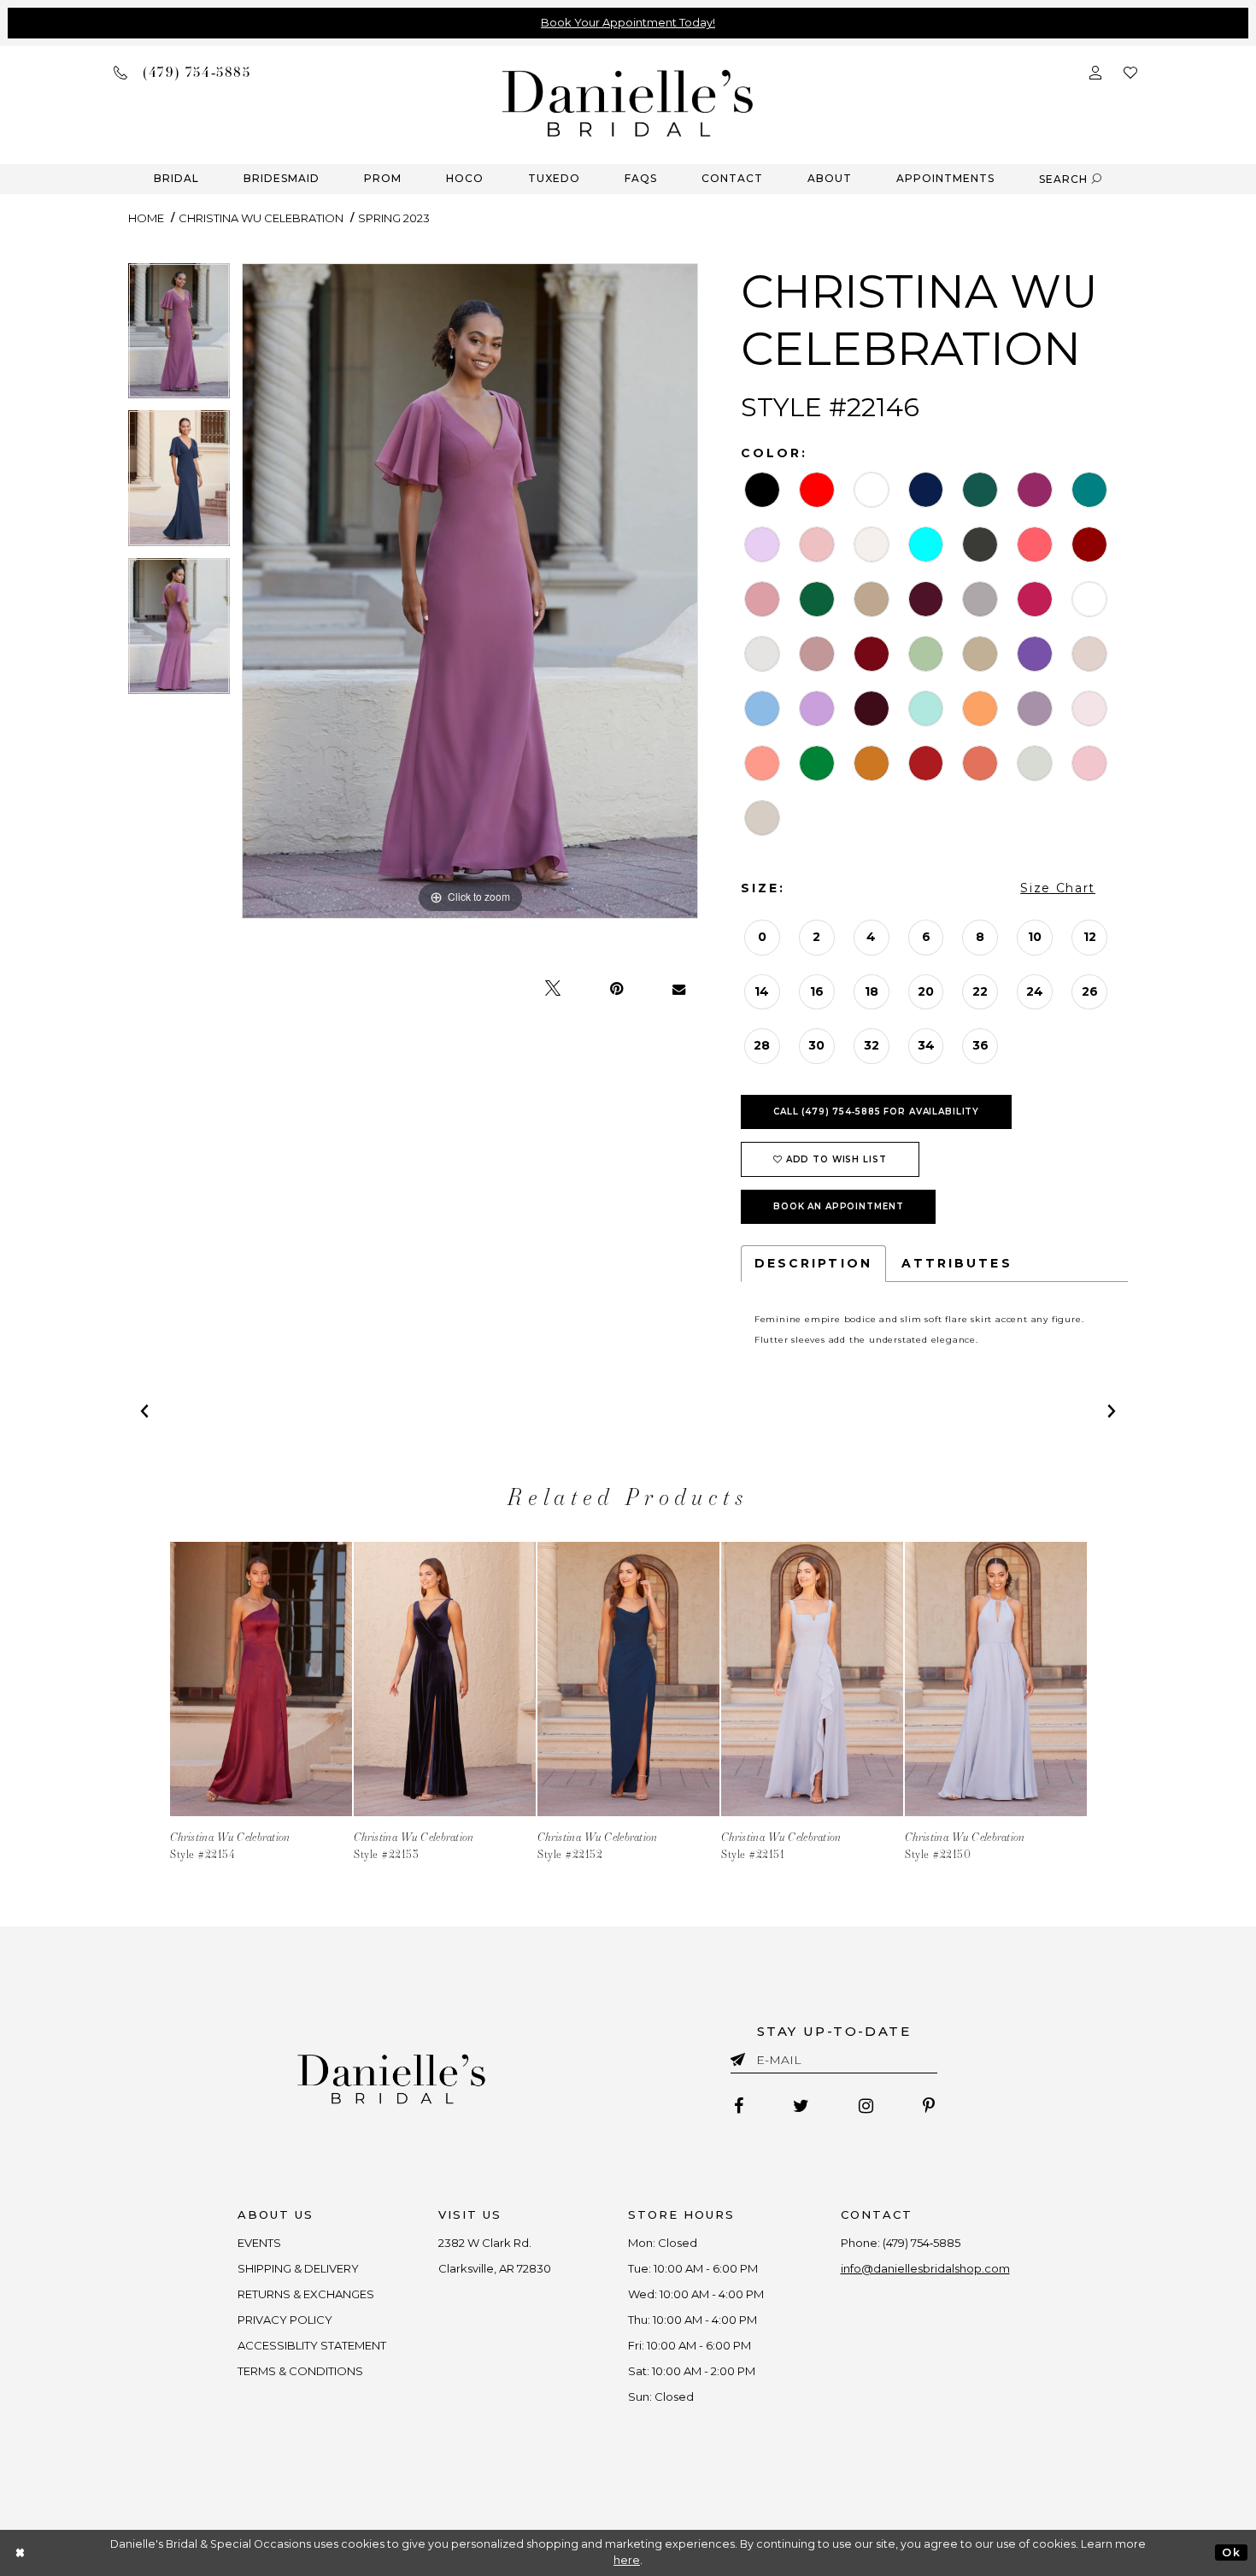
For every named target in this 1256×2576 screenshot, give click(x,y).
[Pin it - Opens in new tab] (616, 989)
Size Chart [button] (1058, 888)
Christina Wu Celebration (261, 218)
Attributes (957, 1263)
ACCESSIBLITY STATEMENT (312, 2345)
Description (813, 1263)
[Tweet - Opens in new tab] (553, 989)
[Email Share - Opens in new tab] (679, 989)
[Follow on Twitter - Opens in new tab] (801, 2106)
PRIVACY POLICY (285, 2320)
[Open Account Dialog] (1095, 71)
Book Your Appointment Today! (628, 22)
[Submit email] (741, 2056)
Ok (1231, 2552)
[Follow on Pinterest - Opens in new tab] (929, 2106)
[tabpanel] (179, 337)
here (627, 2560)
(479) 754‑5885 (921, 2243)
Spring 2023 (394, 218)
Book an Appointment (839, 1206)
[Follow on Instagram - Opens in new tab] (866, 2106)
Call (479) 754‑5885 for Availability (876, 1112)
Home (146, 218)
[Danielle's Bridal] (628, 102)
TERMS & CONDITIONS (300, 2371)
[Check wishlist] (1130, 71)
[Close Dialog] (21, 2552)
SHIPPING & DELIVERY (298, 2268)
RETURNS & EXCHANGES (306, 2294)
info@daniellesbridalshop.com (925, 2268)
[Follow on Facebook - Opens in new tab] (739, 2106)
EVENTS (259, 2243)
